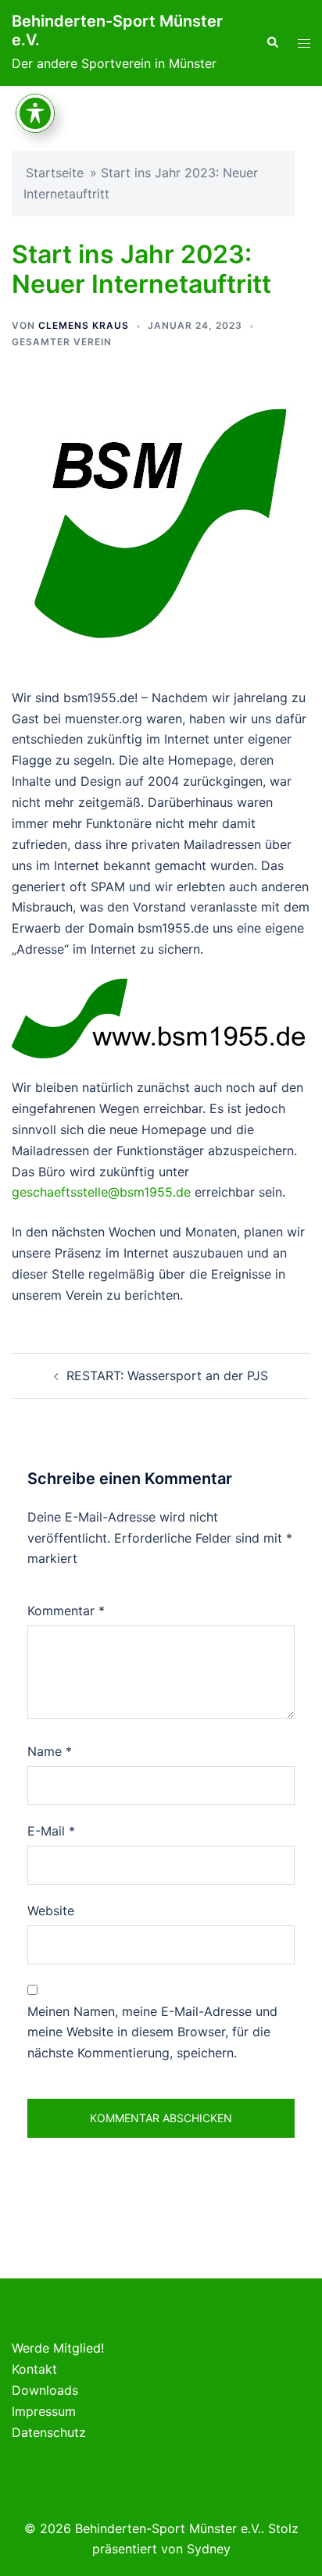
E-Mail (51, 1831)
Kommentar (66, 1611)
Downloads (45, 2390)
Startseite (55, 173)
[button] (272, 43)
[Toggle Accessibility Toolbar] (35, 113)
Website (51, 1911)
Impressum (44, 2411)
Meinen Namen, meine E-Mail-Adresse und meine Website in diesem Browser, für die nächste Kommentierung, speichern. (152, 2032)
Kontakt (34, 2369)
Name (50, 1751)
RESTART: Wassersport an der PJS (167, 1375)
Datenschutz (49, 2432)
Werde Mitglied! (58, 2348)
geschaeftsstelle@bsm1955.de (101, 1192)
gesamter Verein (62, 342)
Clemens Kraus (84, 325)
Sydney (209, 2549)
